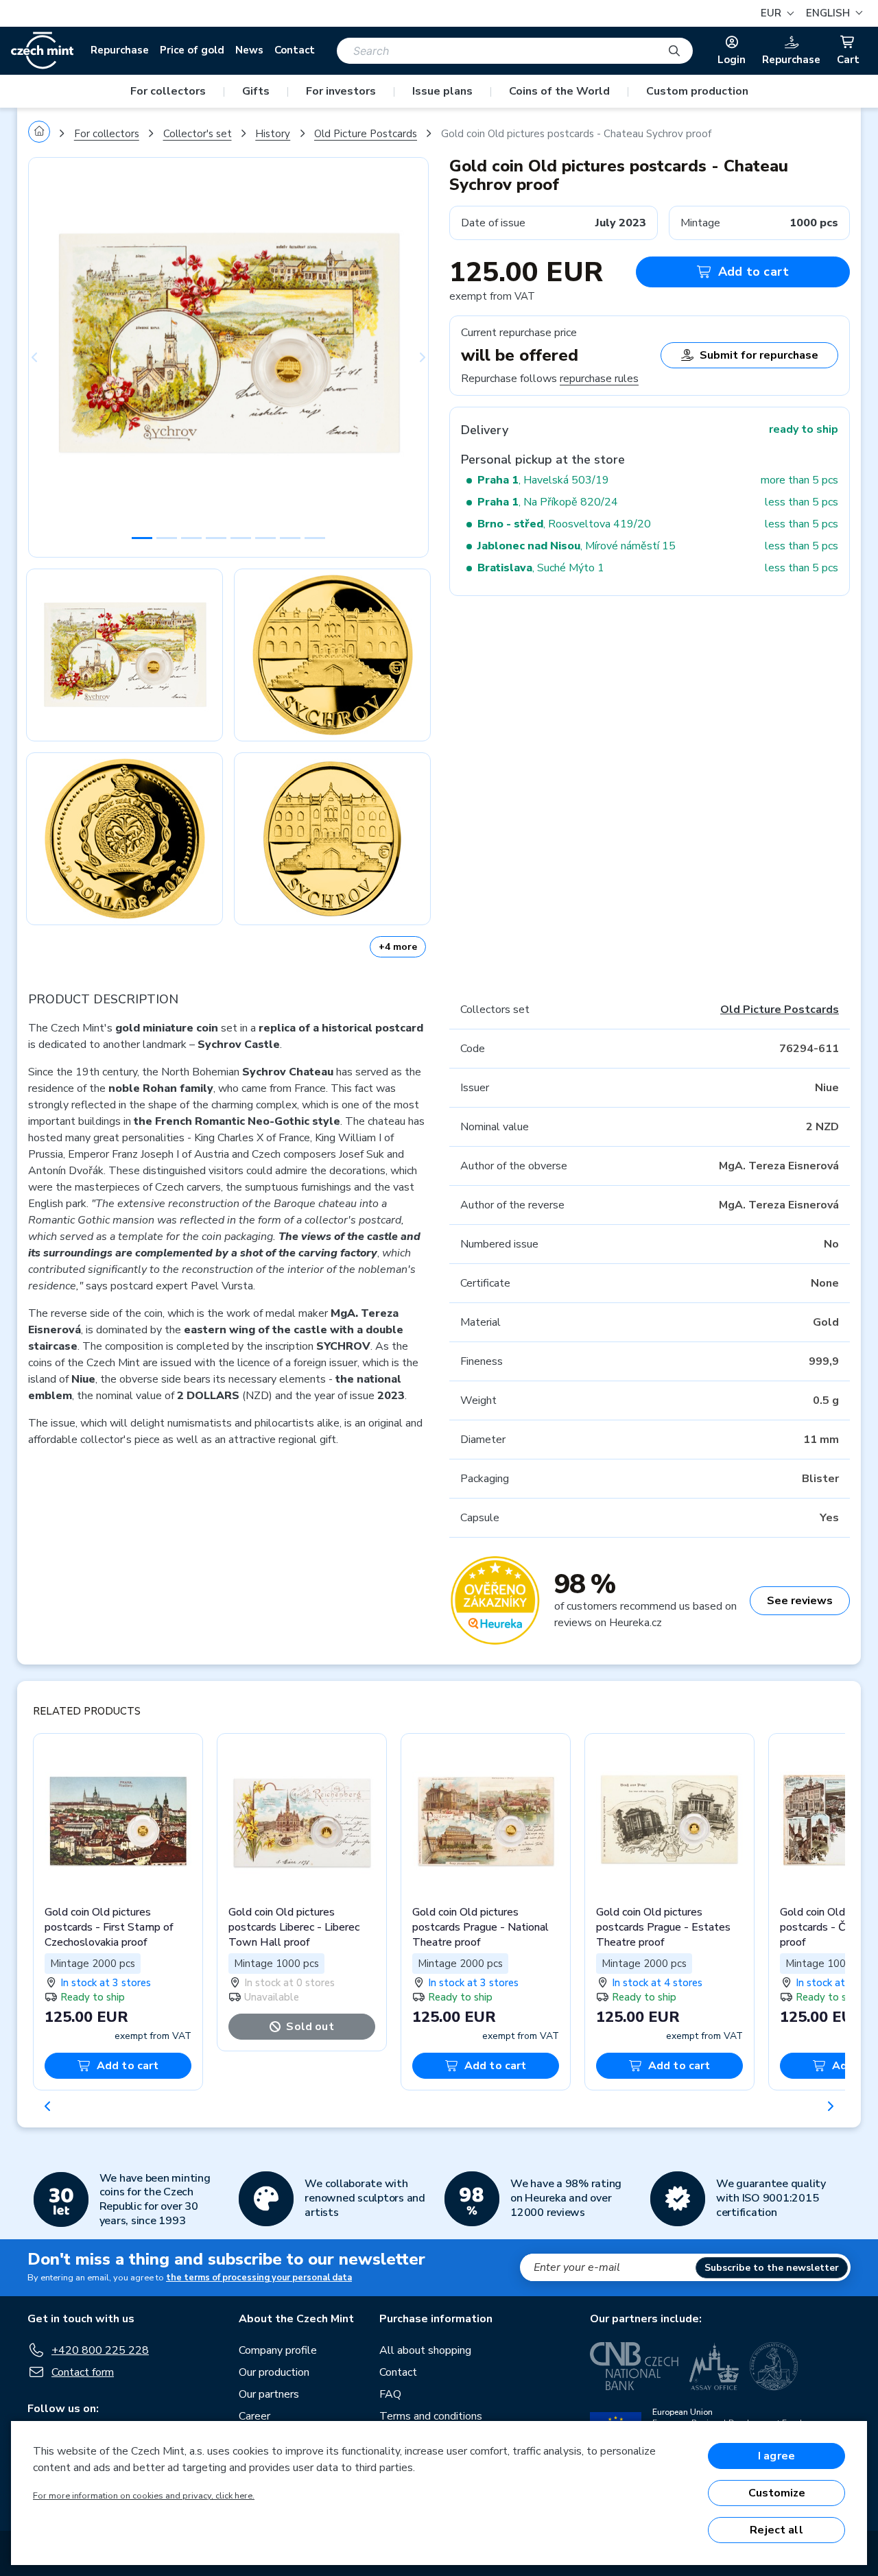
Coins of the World (559, 91)
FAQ (390, 2394)
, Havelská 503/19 (543, 480)
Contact (295, 50)
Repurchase (120, 50)
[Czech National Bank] (634, 2366)
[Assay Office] (714, 2366)
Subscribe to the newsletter (772, 2268)
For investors (341, 91)
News (249, 50)
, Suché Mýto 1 (541, 568)
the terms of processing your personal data (259, 2278)
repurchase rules (599, 379)
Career (254, 2416)
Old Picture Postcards (366, 134)
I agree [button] (776, 2456)
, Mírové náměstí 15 (577, 546)
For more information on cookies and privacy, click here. (144, 2496)
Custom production (697, 91)
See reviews (800, 1601)
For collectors (168, 91)
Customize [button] (777, 2493)
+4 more (398, 947)
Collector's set (198, 134)
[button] (832, 13)
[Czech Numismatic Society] (774, 2366)
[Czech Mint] (42, 51)
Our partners (269, 2394)
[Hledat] (674, 51)
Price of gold (192, 50)
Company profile (278, 2350)
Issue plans (442, 91)
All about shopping (425, 2350)
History (273, 134)
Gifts (256, 91)
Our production (274, 2372)
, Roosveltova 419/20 (564, 524)
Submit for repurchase (759, 355)
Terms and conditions (431, 2416)
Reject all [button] (776, 2530)
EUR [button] (772, 13)
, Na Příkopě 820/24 (548, 502)
